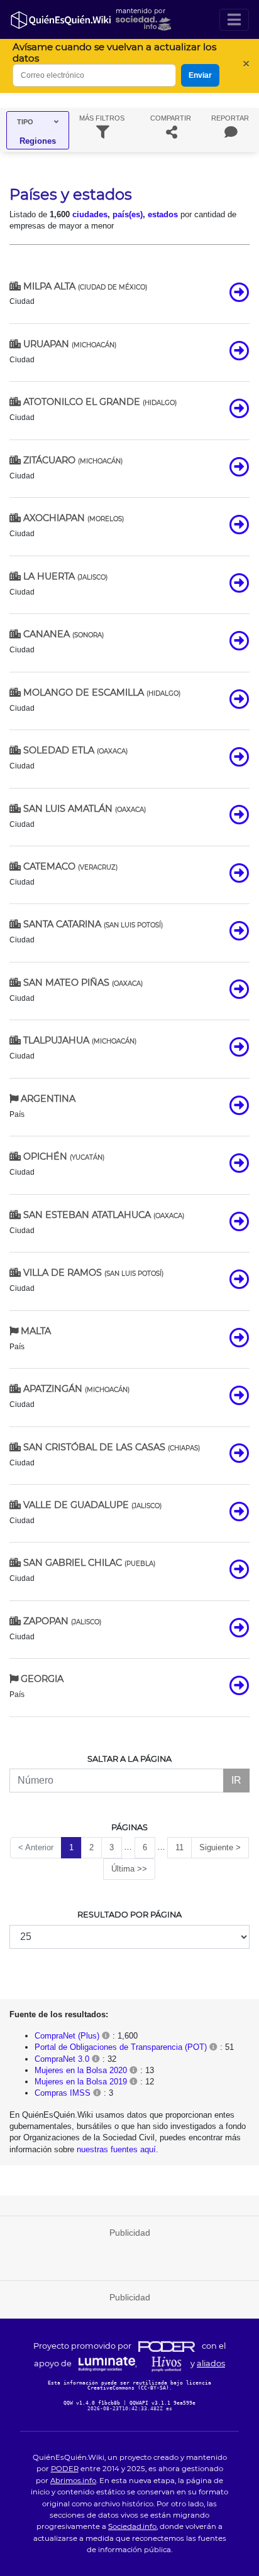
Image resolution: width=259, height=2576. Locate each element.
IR (236, 1780)
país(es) (128, 214)
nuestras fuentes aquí (116, 2149)
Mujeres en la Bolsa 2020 (81, 2070)
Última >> (129, 1869)
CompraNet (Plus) (67, 2036)
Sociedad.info (132, 2526)
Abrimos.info (73, 2481)
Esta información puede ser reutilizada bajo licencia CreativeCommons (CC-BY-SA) (129, 2385)
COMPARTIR (171, 118)
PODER (65, 2469)
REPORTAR (230, 118)
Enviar (200, 75)
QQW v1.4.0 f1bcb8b (93, 2403)
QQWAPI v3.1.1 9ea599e (163, 2403)
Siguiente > (220, 1847)
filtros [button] (102, 118)
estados (163, 214)
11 (179, 1847)
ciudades (90, 214)
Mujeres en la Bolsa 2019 (81, 2082)
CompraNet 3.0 (62, 2059)
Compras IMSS (63, 2093)
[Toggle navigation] (234, 20)
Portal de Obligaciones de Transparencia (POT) (121, 2047)
